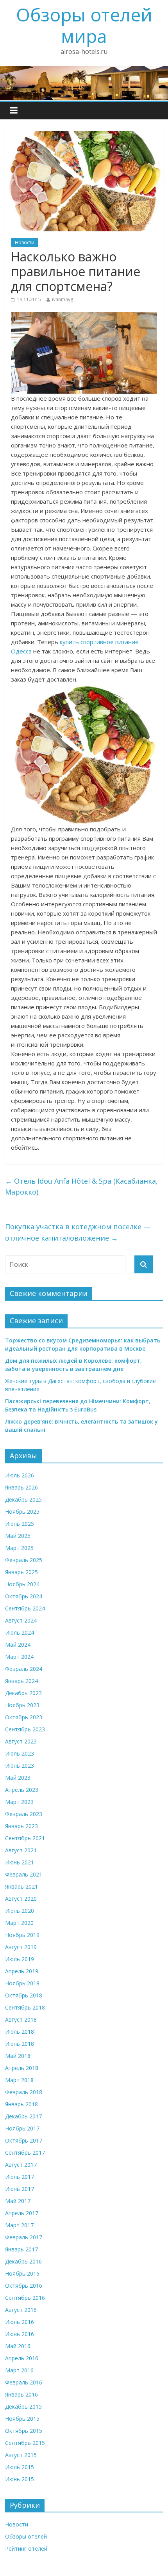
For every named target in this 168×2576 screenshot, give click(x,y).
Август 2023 (21, 1741)
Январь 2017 (21, 2249)
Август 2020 (21, 1899)
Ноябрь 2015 (22, 2419)
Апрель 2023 (22, 1790)
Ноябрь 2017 (22, 2128)
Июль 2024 (20, 1632)
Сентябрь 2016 (25, 2298)
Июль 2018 (20, 2032)
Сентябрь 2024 (25, 1608)
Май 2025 (18, 1536)
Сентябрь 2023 (25, 1729)
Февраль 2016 (24, 2382)
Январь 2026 (21, 1487)
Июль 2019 (20, 1959)
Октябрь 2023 (24, 1717)
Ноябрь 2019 (22, 1935)
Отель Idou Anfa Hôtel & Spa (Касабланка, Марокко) (81, 1187)
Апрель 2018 (22, 2068)
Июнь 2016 (20, 2334)
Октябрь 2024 (24, 1596)
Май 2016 (18, 2346)
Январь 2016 (21, 2394)
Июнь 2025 (20, 1524)
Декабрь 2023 (23, 1693)
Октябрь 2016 (24, 2286)
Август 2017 (21, 2165)
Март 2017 (19, 2225)
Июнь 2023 (20, 1766)
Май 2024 (18, 1645)
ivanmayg (63, 299)
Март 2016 (19, 2370)
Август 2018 (21, 2019)
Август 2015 (21, 2455)
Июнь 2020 (20, 1911)
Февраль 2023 (24, 1814)
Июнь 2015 (20, 2479)
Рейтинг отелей (26, 2548)
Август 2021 (21, 1850)
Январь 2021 (21, 1886)
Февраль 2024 (24, 1669)
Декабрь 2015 (23, 2406)
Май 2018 (18, 2056)
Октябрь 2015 (24, 2431)
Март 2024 (19, 1657)
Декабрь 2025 (23, 1499)
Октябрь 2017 (24, 2140)
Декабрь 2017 (23, 2116)
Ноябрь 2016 (22, 2273)
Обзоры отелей (26, 2536)
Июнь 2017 (20, 2189)
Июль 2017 (20, 2177)
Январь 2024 (21, 1681)
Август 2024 (21, 1620)
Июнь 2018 (20, 2044)
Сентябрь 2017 (25, 2153)
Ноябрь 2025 (22, 1512)
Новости (25, 242)
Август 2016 (21, 2310)
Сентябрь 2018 (25, 2007)
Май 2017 (18, 2201)
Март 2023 (19, 1802)
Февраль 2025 (24, 1560)
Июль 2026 (20, 1475)
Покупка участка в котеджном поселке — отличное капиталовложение (78, 1232)
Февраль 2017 (24, 2237)
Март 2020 (19, 1923)
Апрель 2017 (22, 2213)
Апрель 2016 (22, 2358)
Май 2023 (18, 1778)
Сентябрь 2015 (25, 2443)
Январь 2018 (21, 2104)
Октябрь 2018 (24, 1995)
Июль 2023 (20, 1753)
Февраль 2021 (24, 1874)
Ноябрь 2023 (22, 1705)
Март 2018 (19, 2080)
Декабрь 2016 (23, 2261)
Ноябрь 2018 (22, 1983)
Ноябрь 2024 (22, 1584)
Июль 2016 (20, 2322)
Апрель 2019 (22, 1971)
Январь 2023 (21, 1826)
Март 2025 (19, 1548)
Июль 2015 (20, 2467)
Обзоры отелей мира (84, 25)
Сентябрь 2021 (25, 1838)
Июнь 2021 (20, 1862)
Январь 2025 (21, 1572)
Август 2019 (21, 1947)
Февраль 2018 (24, 2092)
